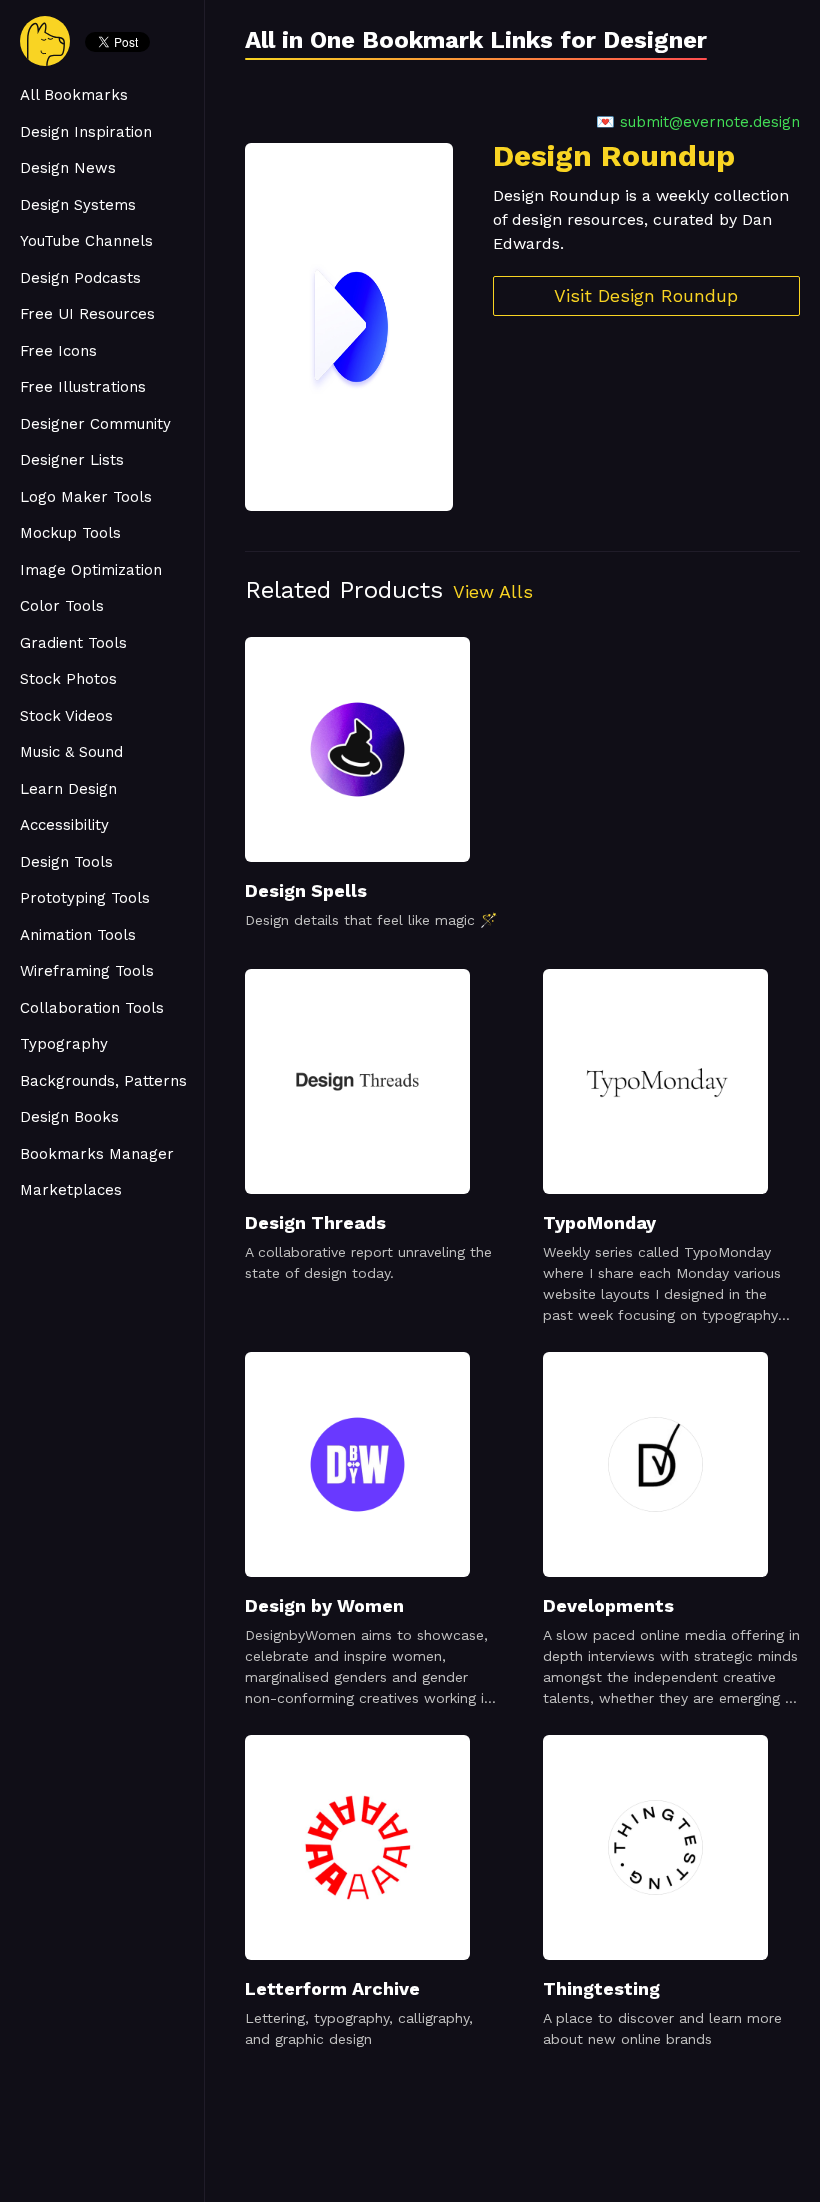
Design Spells (306, 890)
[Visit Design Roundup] (349, 327)
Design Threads (315, 1222)
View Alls (493, 591)
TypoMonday (599, 1222)
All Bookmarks (74, 95)
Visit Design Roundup (646, 295)
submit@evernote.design (710, 122)
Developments (608, 1605)
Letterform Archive (332, 1988)
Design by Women (324, 1605)
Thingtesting (601, 1988)
